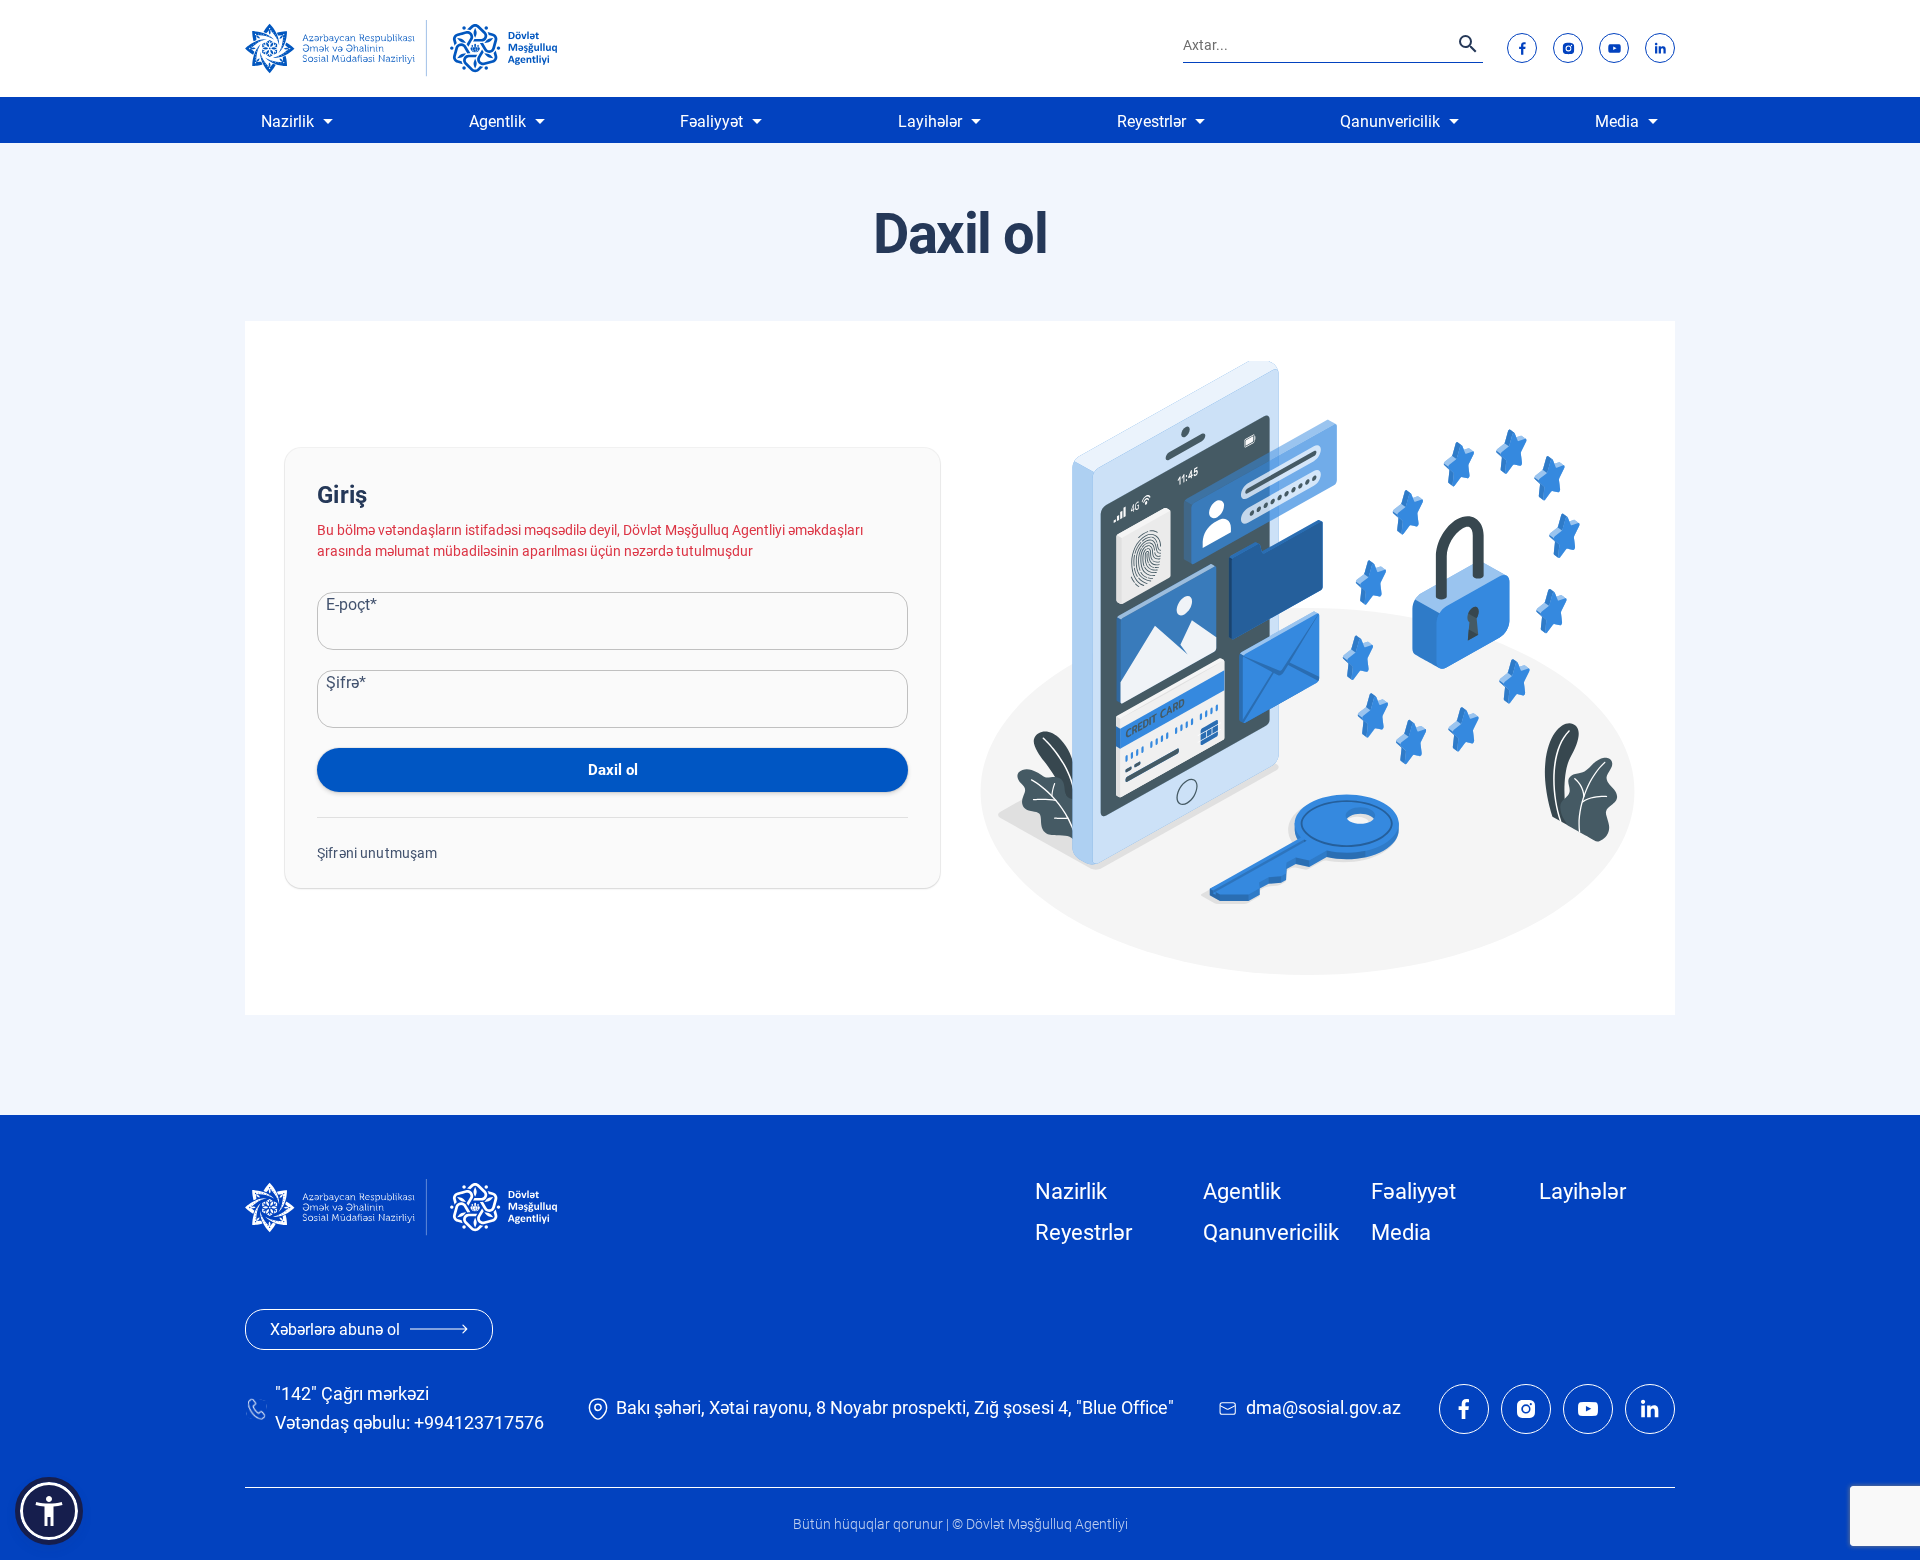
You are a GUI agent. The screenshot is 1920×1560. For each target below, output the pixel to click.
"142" (296, 1393)
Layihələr (930, 121)
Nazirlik (287, 121)
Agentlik (497, 121)
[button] (49, 1511)
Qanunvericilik (1390, 121)
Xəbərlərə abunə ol (335, 1329)
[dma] (503, 48)
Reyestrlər (1151, 121)
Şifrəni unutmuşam (377, 853)
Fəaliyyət (711, 121)
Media (1617, 121)
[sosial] (336, 48)
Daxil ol (613, 770)
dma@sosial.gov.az (1323, 1407)
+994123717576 (479, 1422)
